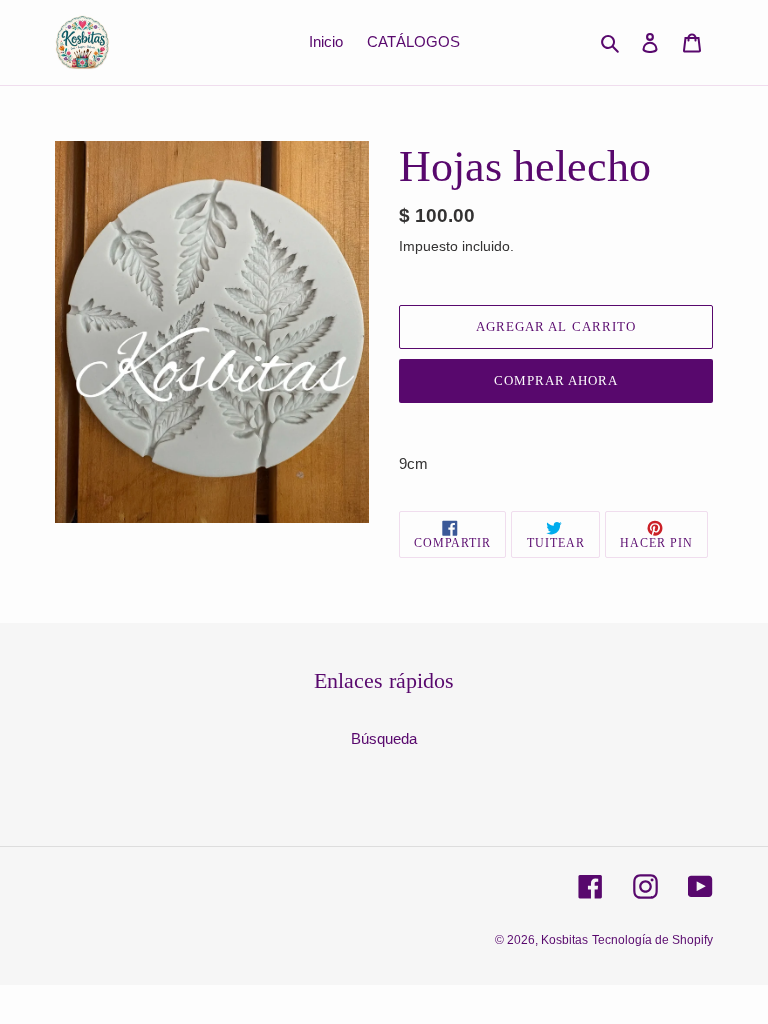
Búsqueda (384, 738)
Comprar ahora (556, 380)
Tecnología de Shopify (652, 940)
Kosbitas (564, 940)
